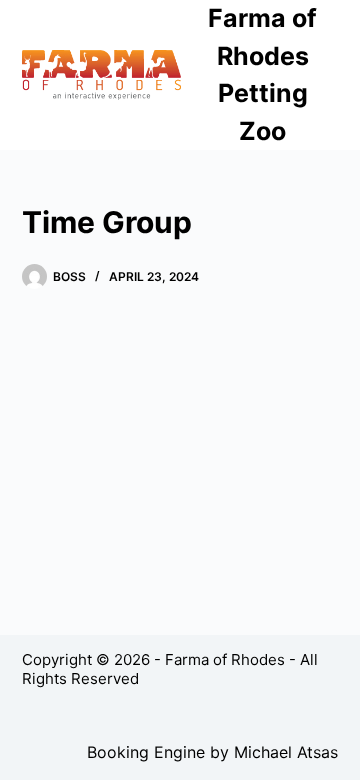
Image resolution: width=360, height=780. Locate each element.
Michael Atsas (286, 752)
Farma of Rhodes (225, 659)
